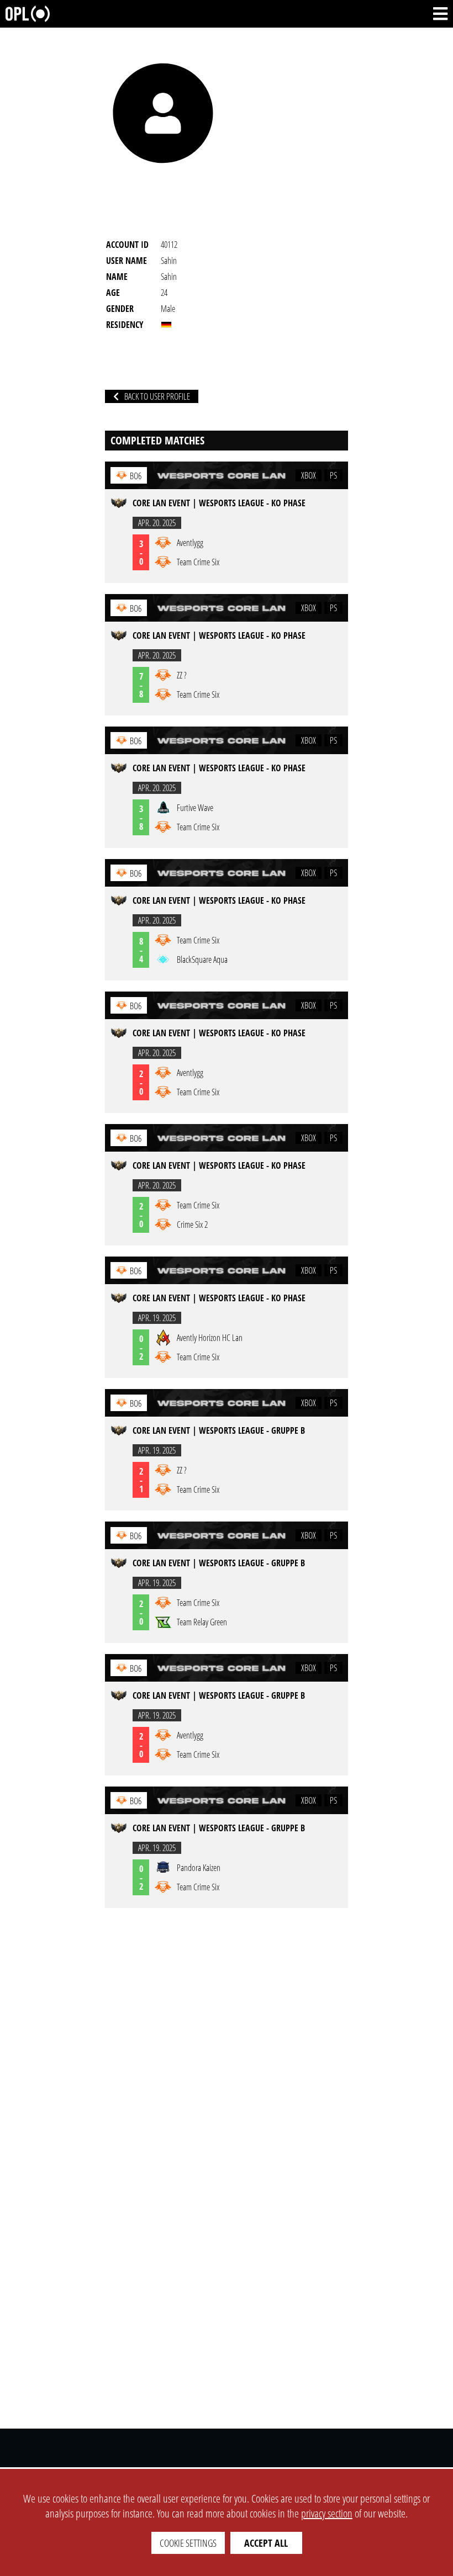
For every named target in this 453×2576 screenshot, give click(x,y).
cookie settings (188, 2543)
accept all (266, 2543)
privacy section (327, 2513)
